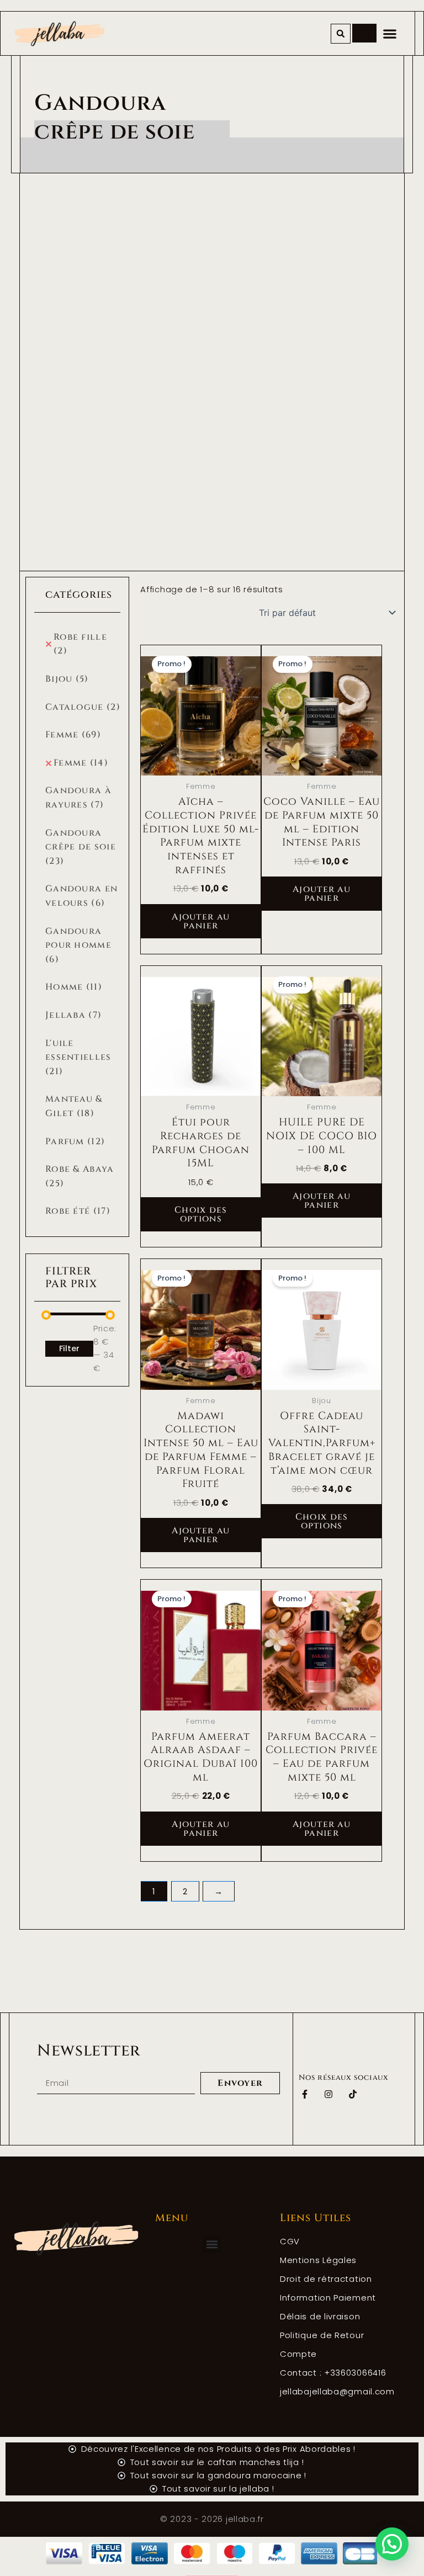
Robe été (78, 1211)
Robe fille (80, 644)
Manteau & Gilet (74, 1106)
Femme (73, 735)
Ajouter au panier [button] (201, 921)
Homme (74, 987)
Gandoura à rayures (78, 798)
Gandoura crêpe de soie (81, 847)
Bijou (67, 679)
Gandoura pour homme (78, 945)
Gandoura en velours (81, 896)
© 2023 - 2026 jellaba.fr (212, 2519)
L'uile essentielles (78, 1057)
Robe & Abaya (80, 1176)
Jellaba (73, 1015)
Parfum (75, 1141)
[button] (341, 34)
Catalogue (83, 707)
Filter (69, 1348)
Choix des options (201, 1214)
